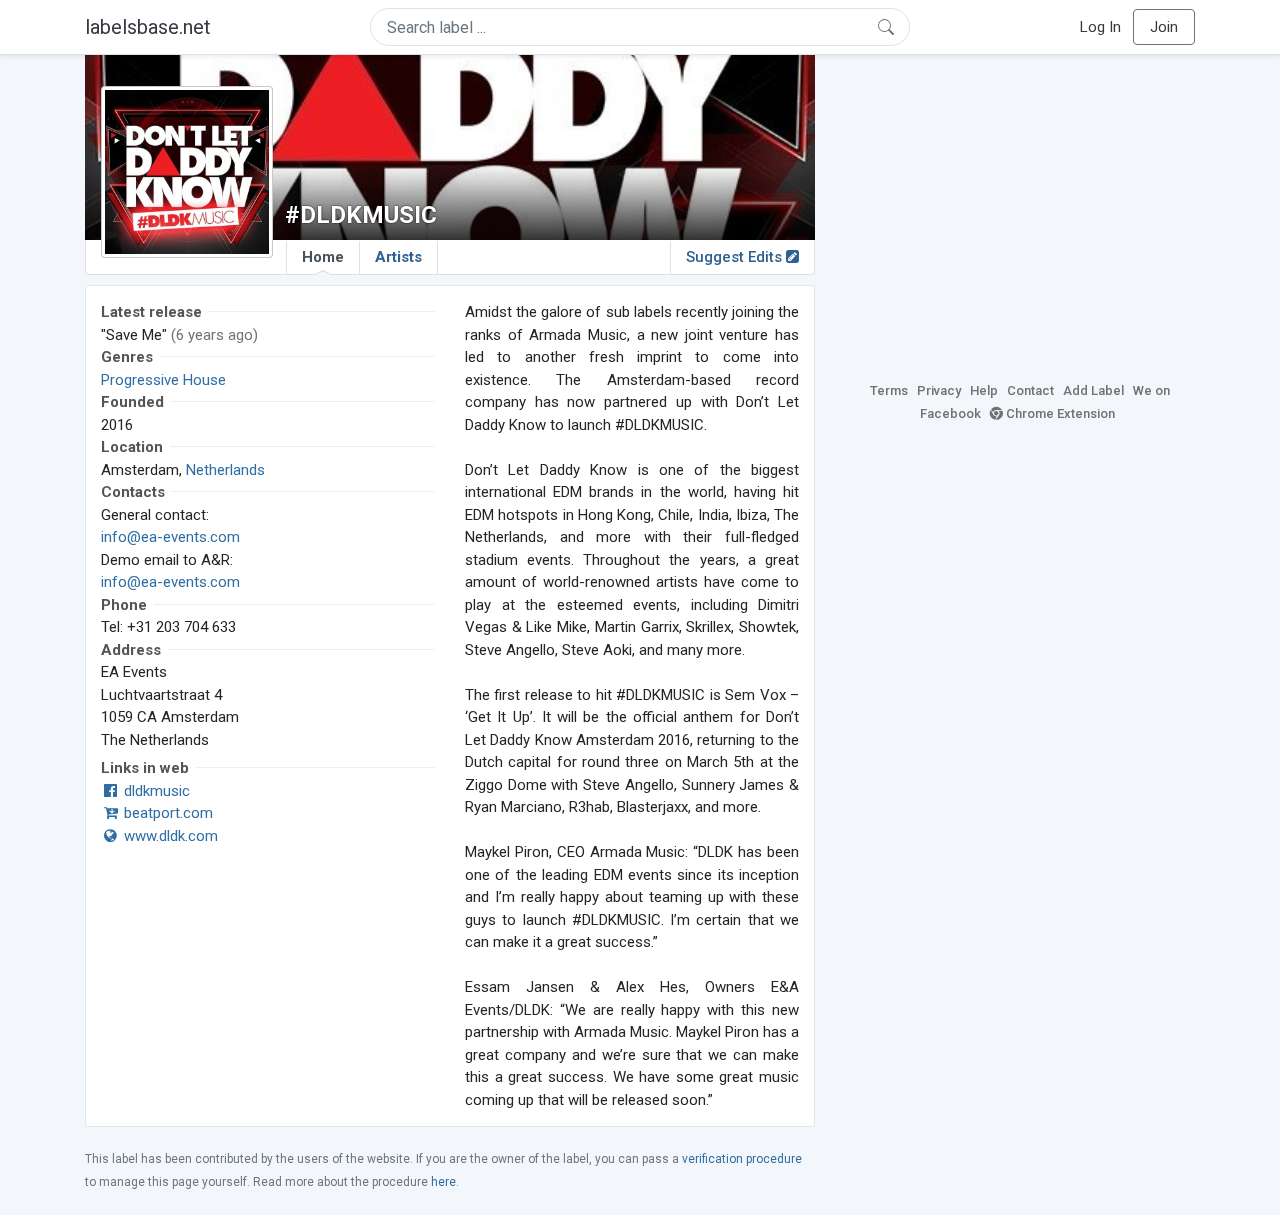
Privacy (939, 390)
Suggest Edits (736, 257)
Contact (1030, 390)
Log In (1100, 27)
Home (323, 257)
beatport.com (166, 813)
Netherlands (225, 470)
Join (1164, 27)
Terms (889, 390)
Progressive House (163, 380)
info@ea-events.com (170, 537)
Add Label (1093, 390)
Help (984, 390)
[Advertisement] (1020, 215)
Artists (398, 257)
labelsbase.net (148, 27)
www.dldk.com (169, 836)
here (443, 1182)
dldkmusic (155, 791)
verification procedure (742, 1159)
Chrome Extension (1059, 413)
